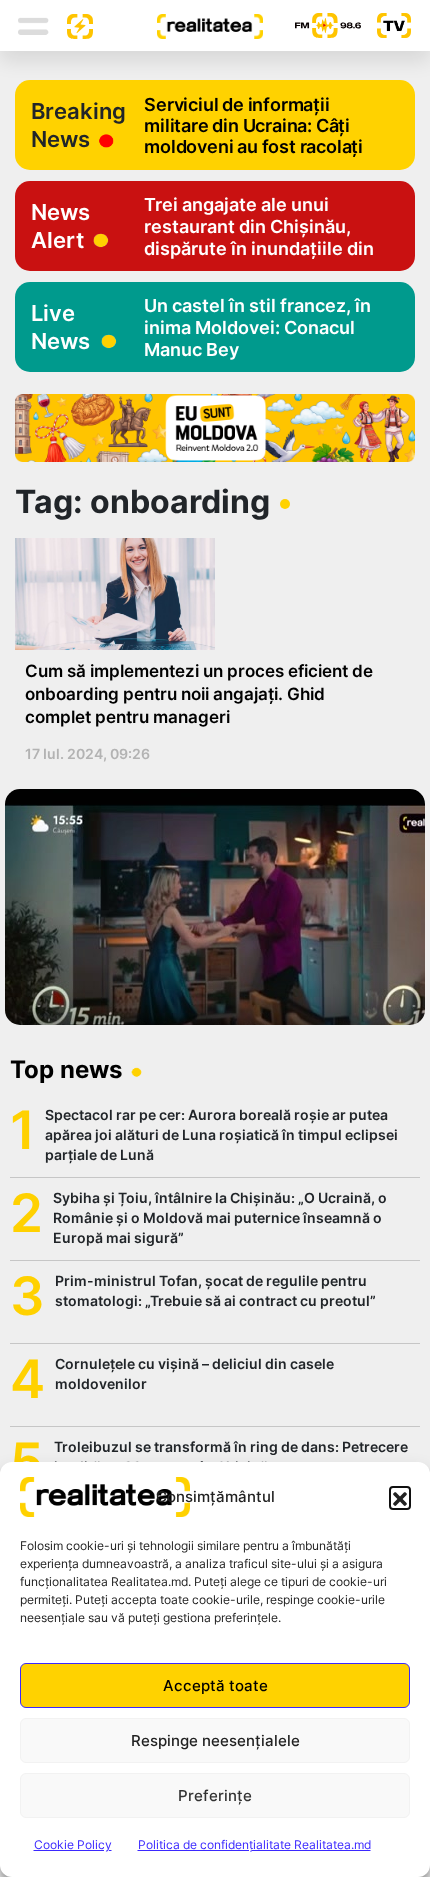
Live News (60, 327)
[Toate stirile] (72, 25)
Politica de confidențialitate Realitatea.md (254, 1844)
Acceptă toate (215, 1685)
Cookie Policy (73, 1844)
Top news (66, 1069)
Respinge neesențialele (215, 1740)
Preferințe (215, 1795)
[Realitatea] (178, 25)
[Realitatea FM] (312, 25)
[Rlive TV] (386, 25)
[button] (400, 1497)
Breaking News (78, 125)
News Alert (60, 226)
